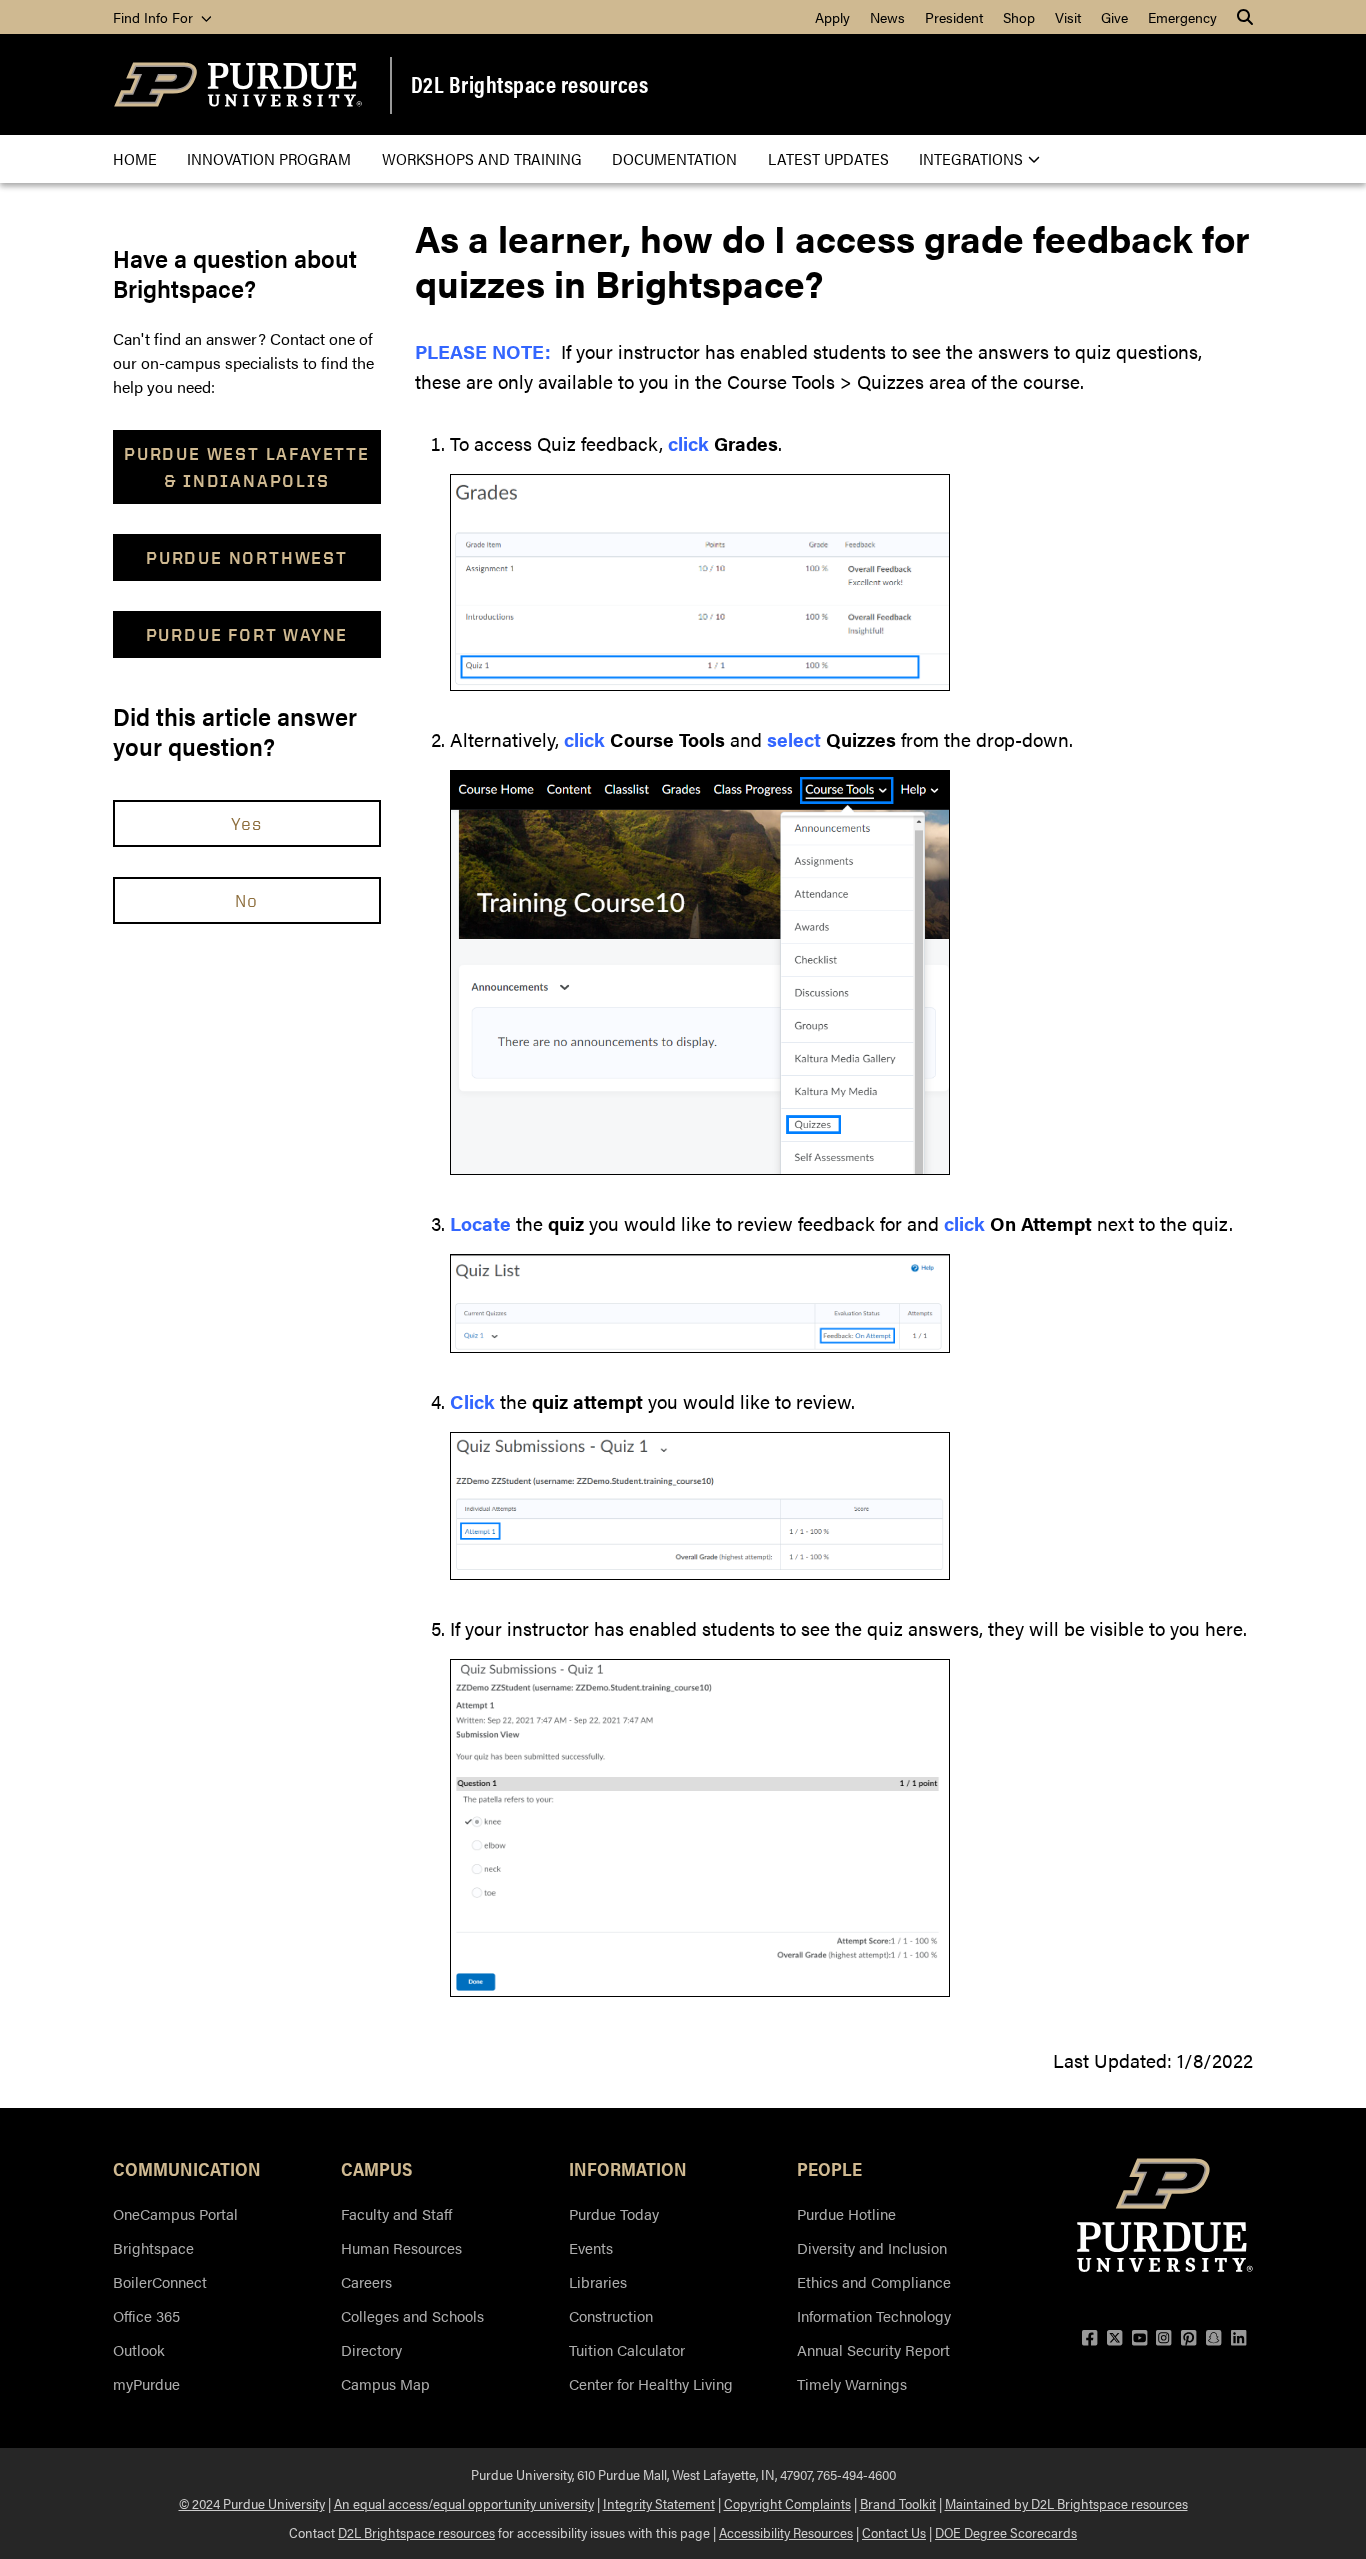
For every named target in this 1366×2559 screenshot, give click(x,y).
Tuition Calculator (627, 2349)
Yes (247, 823)
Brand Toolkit (898, 2503)
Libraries (598, 2281)
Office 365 (146, 2315)
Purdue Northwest (247, 557)
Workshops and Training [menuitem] (482, 158)
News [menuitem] (887, 17)
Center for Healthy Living (651, 2383)
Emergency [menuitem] (1182, 17)
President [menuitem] (954, 17)
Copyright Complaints (787, 2503)
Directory (371, 2349)
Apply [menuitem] (832, 17)
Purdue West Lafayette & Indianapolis (247, 467)
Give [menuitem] (1114, 17)
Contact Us (894, 2532)
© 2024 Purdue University (252, 2503)
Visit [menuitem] (1068, 17)
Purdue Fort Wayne (247, 634)
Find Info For (155, 17)
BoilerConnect (160, 2281)
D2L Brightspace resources (530, 84)
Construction (611, 2315)
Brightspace (153, 2247)
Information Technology (874, 2315)
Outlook (139, 2349)
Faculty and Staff (396, 2213)
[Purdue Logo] (238, 84)
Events (591, 2247)
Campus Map (385, 2383)
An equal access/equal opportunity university (464, 2503)
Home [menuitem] (135, 158)
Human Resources (401, 2247)
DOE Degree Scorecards (1006, 2532)
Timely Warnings (852, 2383)
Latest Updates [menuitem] (828, 158)
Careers (366, 2281)
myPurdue (146, 2383)
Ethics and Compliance (874, 2281)
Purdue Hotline (846, 2213)
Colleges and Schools (412, 2315)
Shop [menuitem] (1019, 17)
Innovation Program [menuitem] (269, 158)
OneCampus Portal (175, 2213)
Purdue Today (614, 2213)
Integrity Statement (659, 2503)
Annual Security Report (873, 2349)
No (247, 900)
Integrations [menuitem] (971, 158)
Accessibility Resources (786, 2532)
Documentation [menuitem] (674, 158)
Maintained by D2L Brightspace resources (1066, 2503)
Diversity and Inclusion (872, 2247)
